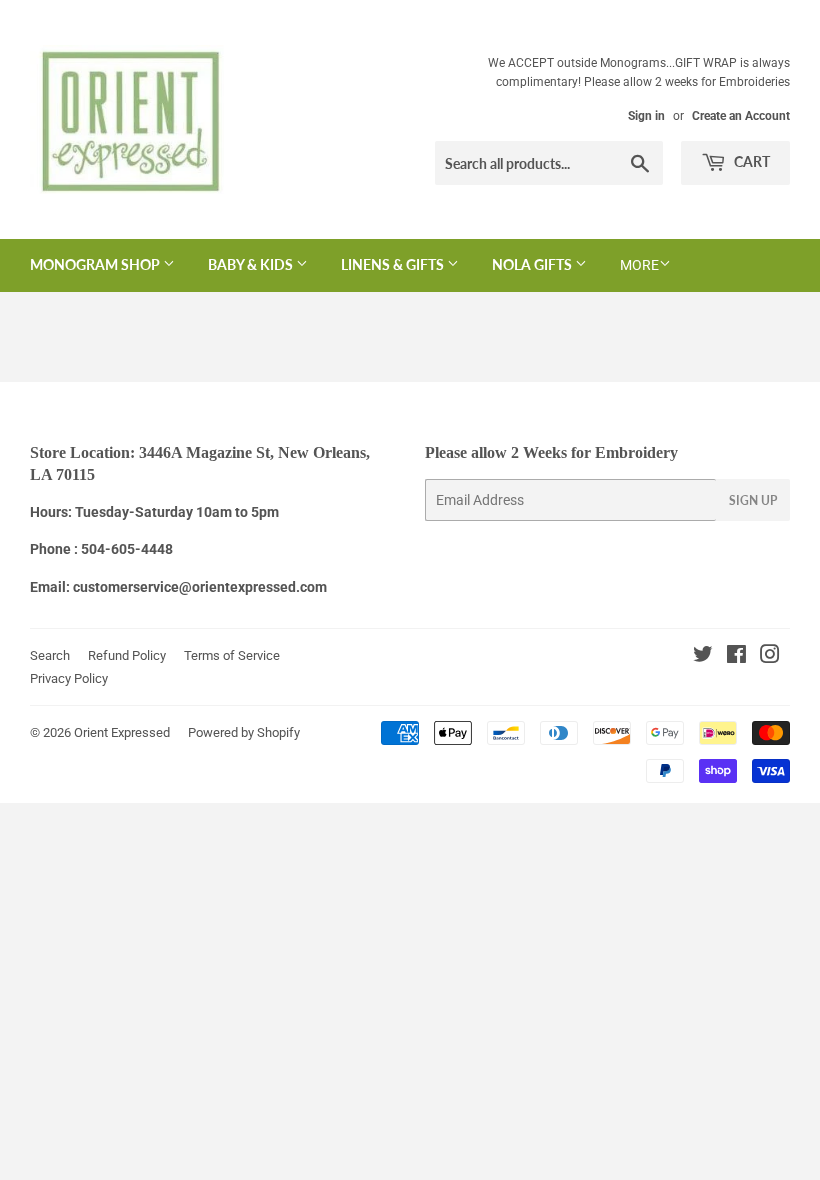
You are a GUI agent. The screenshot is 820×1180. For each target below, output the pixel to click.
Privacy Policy (69, 678)
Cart (750, 161)
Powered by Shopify (244, 732)
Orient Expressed (122, 732)
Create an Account (741, 116)
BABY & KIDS (252, 264)
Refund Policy (127, 655)
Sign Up (753, 500)
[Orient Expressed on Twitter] (703, 657)
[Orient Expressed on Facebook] (736, 657)
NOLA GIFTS (533, 264)
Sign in (646, 116)
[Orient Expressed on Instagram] (770, 657)
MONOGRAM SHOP (96, 264)
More (639, 265)
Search (50, 655)
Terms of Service (232, 655)
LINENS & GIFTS (394, 264)
